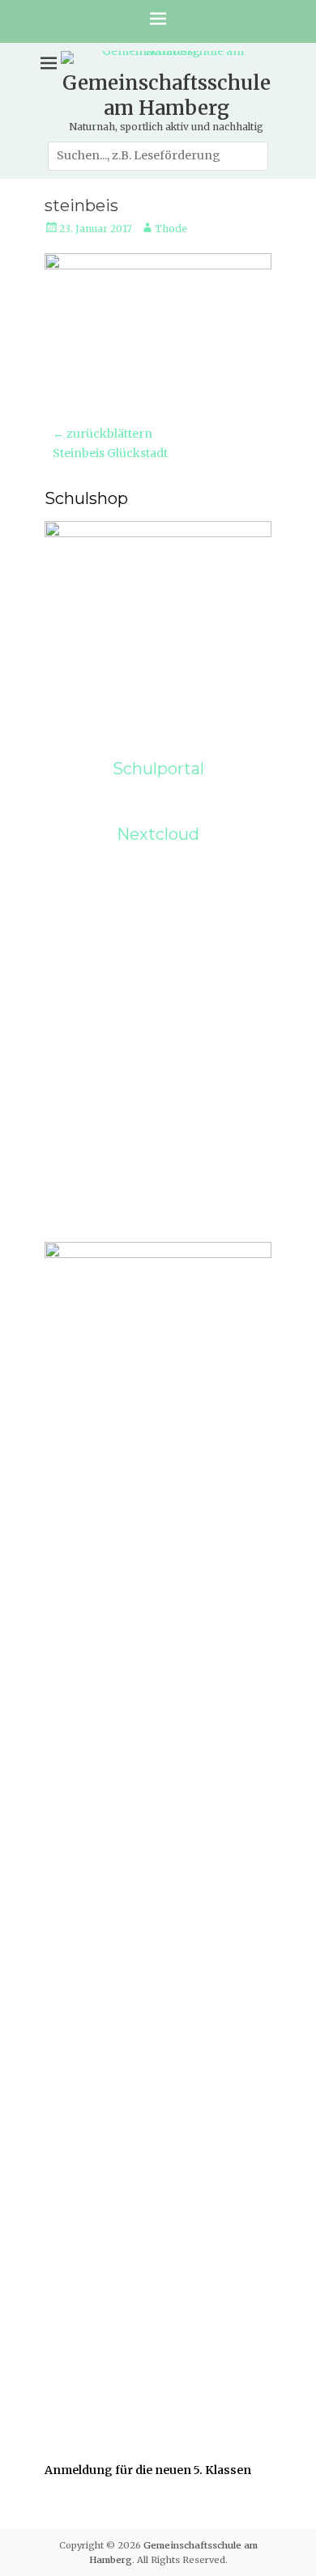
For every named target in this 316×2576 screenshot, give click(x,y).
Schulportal (158, 769)
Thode (171, 229)
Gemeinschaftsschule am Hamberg (167, 95)
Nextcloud (158, 834)
